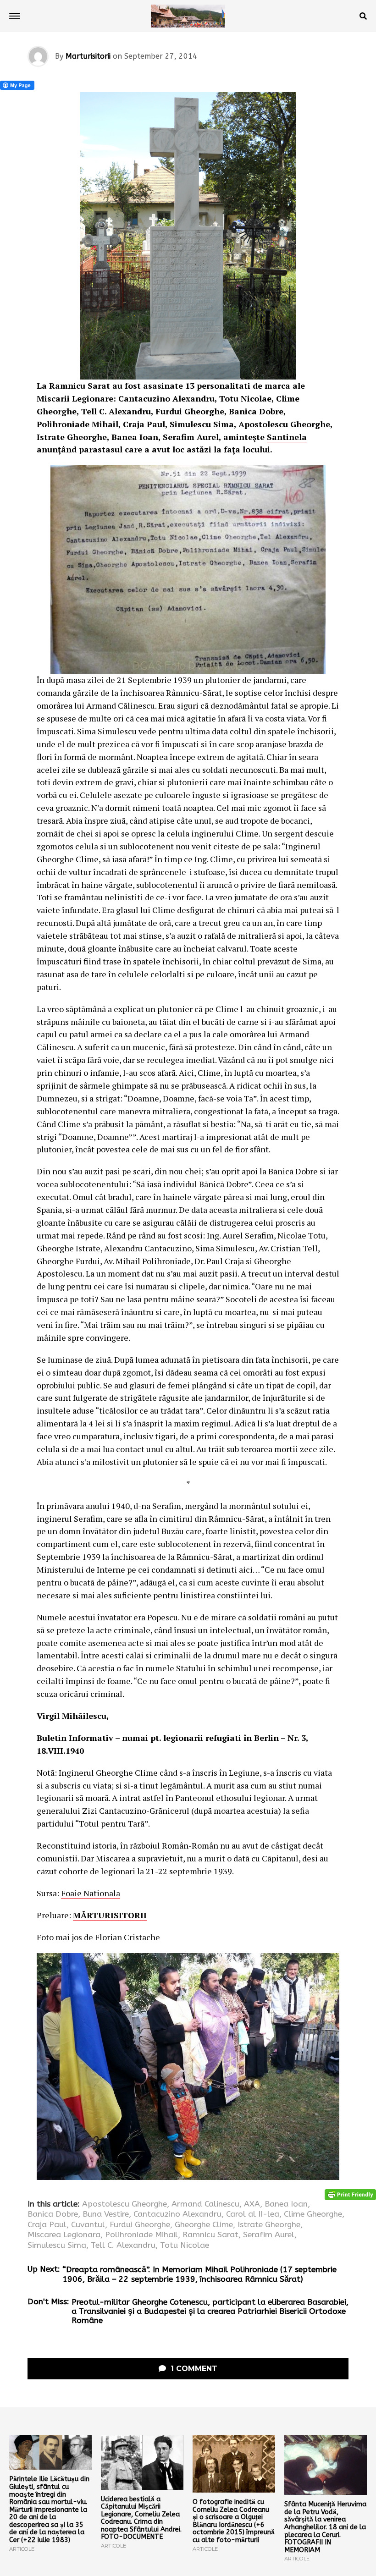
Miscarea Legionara (64, 2235)
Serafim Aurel (269, 2235)
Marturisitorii (88, 56)
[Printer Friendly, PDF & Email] (350, 2194)
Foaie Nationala (91, 1893)
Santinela (287, 437)
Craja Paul (47, 2225)
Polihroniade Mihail (141, 2235)
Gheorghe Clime (204, 2225)
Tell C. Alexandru (123, 2246)
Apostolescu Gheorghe (124, 2204)
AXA (252, 2204)
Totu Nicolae (185, 2246)
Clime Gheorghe (313, 2214)
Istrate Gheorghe (269, 2225)
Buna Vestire (106, 2214)
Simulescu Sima (57, 2246)
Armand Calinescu (205, 2204)
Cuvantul (88, 2225)
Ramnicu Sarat (210, 2235)
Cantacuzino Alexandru (177, 2214)
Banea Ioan (286, 2204)
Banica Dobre (53, 2214)
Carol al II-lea (253, 2214)
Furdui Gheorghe (140, 2225)
